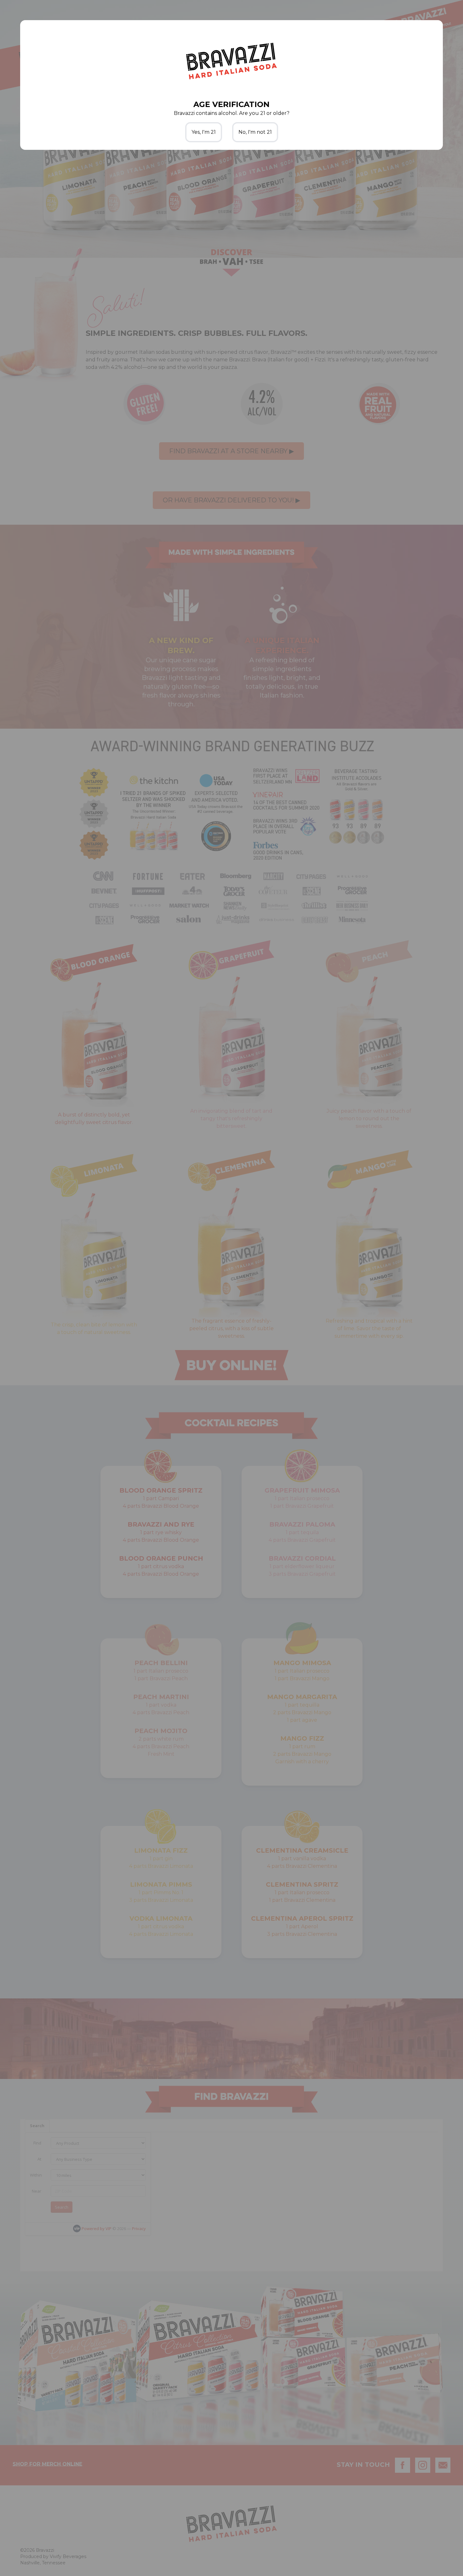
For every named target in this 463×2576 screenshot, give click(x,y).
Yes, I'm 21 (204, 132)
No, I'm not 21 (255, 132)
